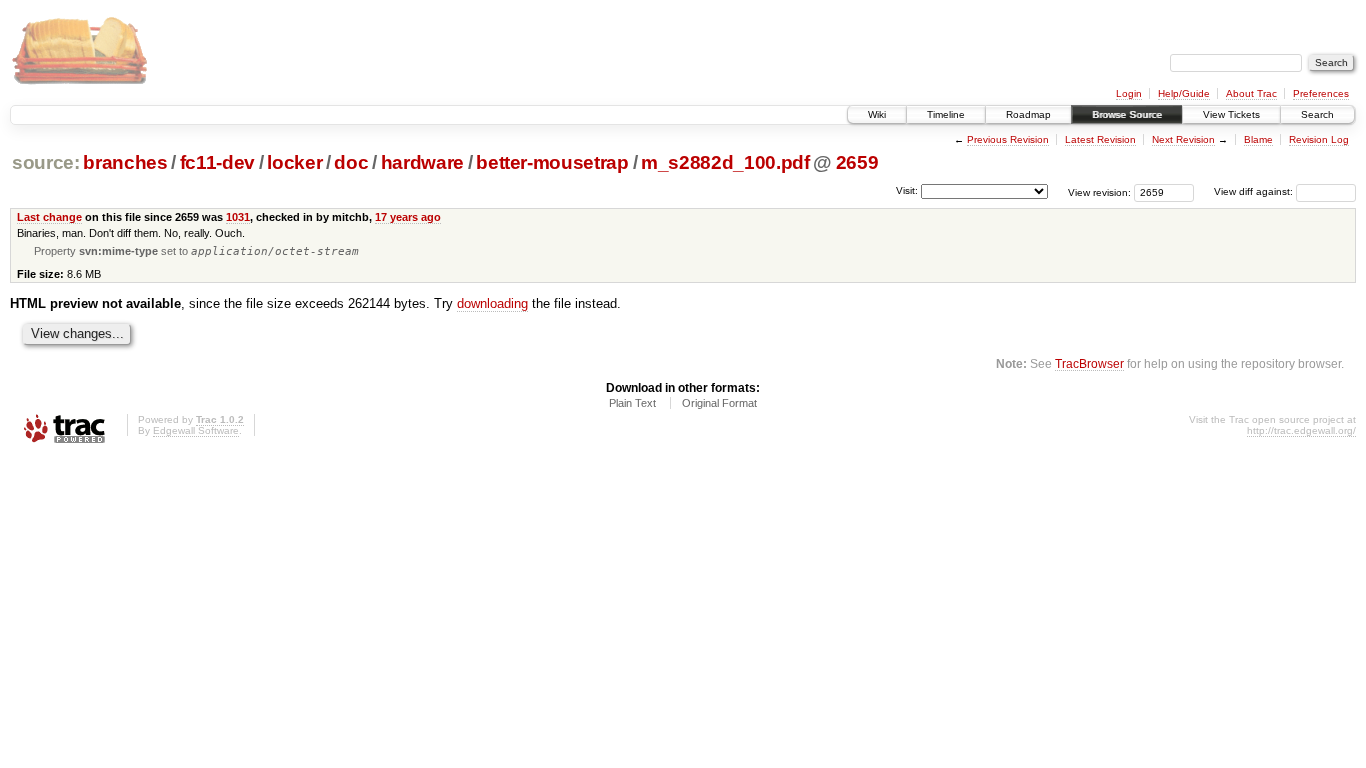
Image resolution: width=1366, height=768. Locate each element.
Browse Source (1127, 114)
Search (1317, 114)
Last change (49, 217)
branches (125, 162)
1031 (238, 217)
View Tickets (1231, 114)
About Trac (1251, 93)
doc (351, 162)
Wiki (877, 114)
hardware (422, 162)
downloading (492, 303)
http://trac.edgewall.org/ (1301, 430)
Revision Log (1319, 139)
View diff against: (1255, 191)
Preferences (1321, 93)
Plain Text (632, 403)
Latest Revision (1100, 139)
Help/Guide (1184, 93)
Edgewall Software (196, 430)
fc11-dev (217, 162)
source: (46, 162)
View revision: (1099, 191)
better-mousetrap (552, 162)
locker (294, 162)
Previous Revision (1008, 139)
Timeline (946, 114)
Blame (1258, 139)
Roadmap (1028, 114)
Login (1129, 93)
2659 (857, 162)
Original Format (719, 403)
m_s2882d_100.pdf (725, 162)
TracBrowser (1089, 363)
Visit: (907, 190)
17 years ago (408, 217)
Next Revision (1183, 139)
